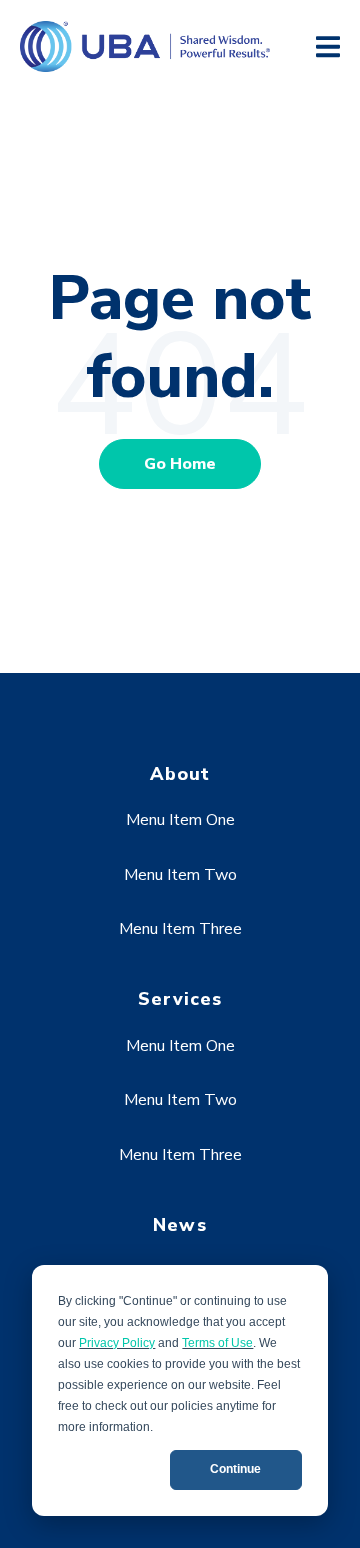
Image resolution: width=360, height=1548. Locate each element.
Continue (235, 1469)
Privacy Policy (117, 1343)
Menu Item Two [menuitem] (180, 875)
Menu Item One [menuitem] (180, 820)
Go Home (180, 464)
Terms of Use (217, 1343)
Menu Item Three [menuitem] (180, 929)
